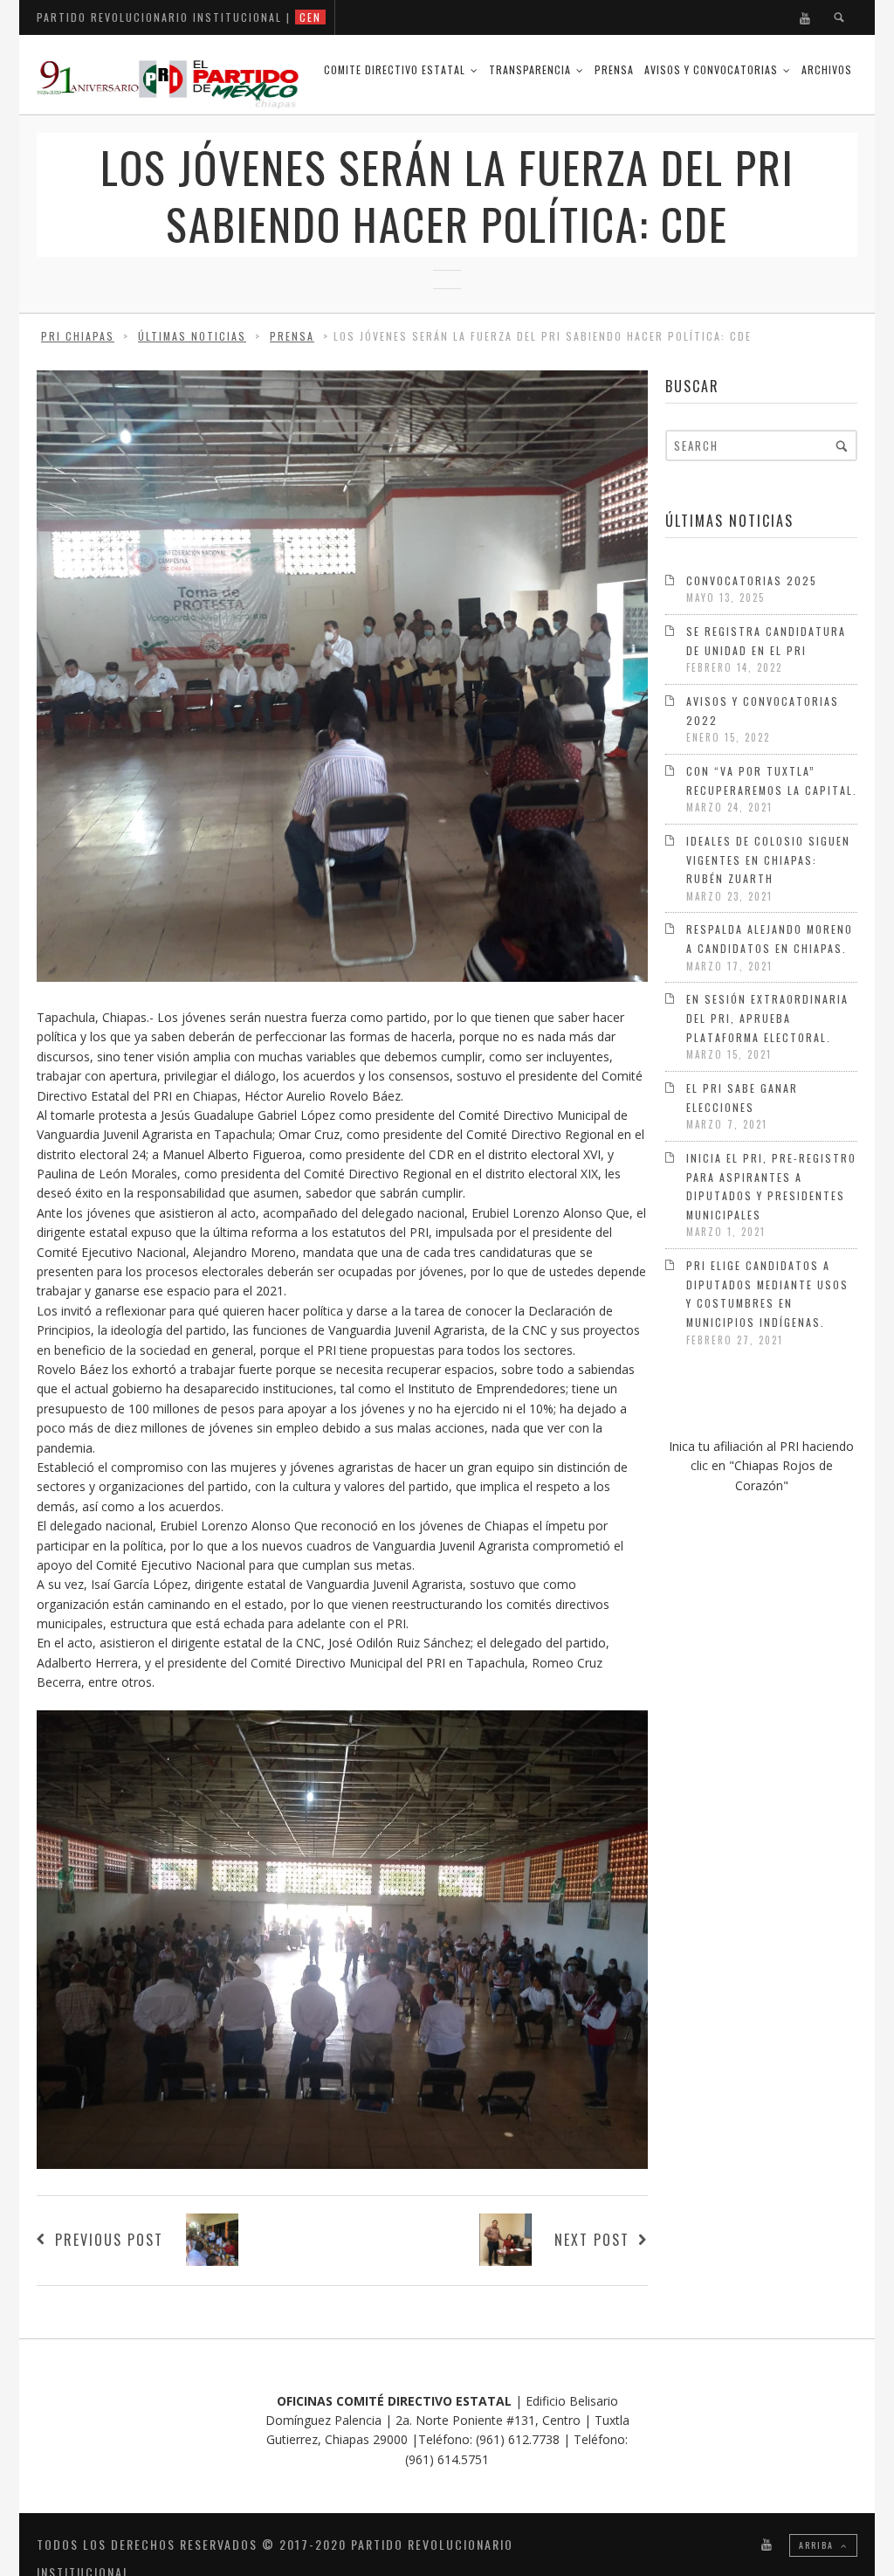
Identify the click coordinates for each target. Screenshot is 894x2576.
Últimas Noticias (192, 336)
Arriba (818, 2545)
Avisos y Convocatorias (711, 69)
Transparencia (530, 69)
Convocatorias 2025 (752, 580)
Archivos (827, 69)
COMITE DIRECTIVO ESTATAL (395, 69)
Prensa (614, 69)
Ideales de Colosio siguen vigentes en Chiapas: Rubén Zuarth (768, 860)
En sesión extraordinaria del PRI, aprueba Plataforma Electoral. (767, 1018)
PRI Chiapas (78, 336)
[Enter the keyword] (842, 445)
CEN (310, 17)
